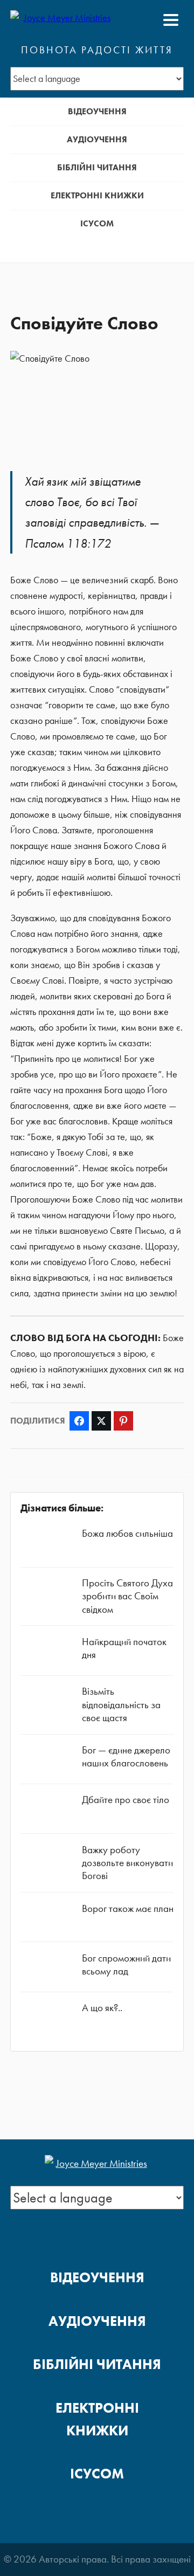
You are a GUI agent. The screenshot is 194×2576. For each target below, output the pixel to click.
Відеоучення (97, 111)
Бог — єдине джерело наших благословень (126, 1756)
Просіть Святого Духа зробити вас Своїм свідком (127, 1596)
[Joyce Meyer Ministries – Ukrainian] (63, 20)
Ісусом (97, 223)
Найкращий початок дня (124, 1648)
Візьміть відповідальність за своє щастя (121, 1704)
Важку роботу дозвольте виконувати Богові (127, 1863)
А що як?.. (102, 2008)
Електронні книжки (97, 195)
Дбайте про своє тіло (126, 1800)
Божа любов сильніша (127, 1533)
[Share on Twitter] (101, 1421)
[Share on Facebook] (79, 1421)
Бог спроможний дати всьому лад (126, 1964)
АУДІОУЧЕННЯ (97, 139)
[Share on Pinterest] (123, 1421)
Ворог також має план (128, 1908)
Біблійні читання (97, 167)
